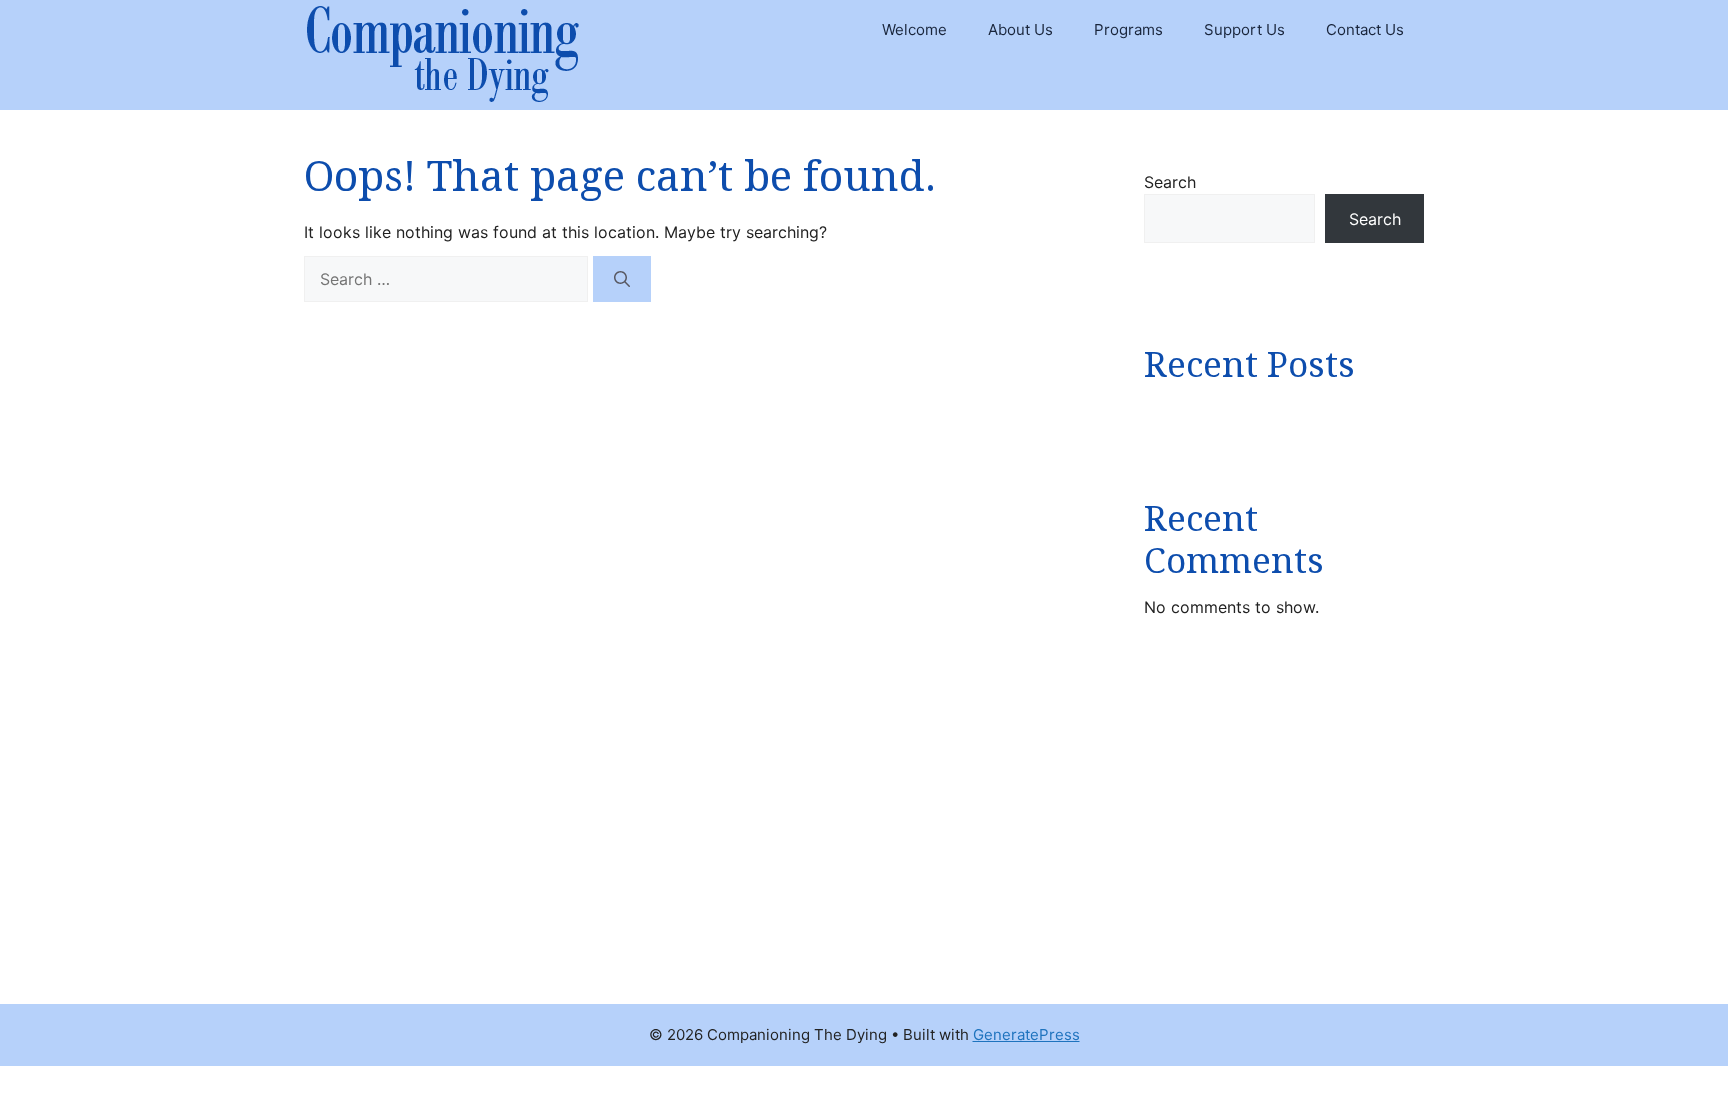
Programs (1128, 29)
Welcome (914, 29)
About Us (1020, 29)
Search (1170, 182)
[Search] (622, 279)
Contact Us (1365, 29)
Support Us (1244, 29)
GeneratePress (1026, 1034)
